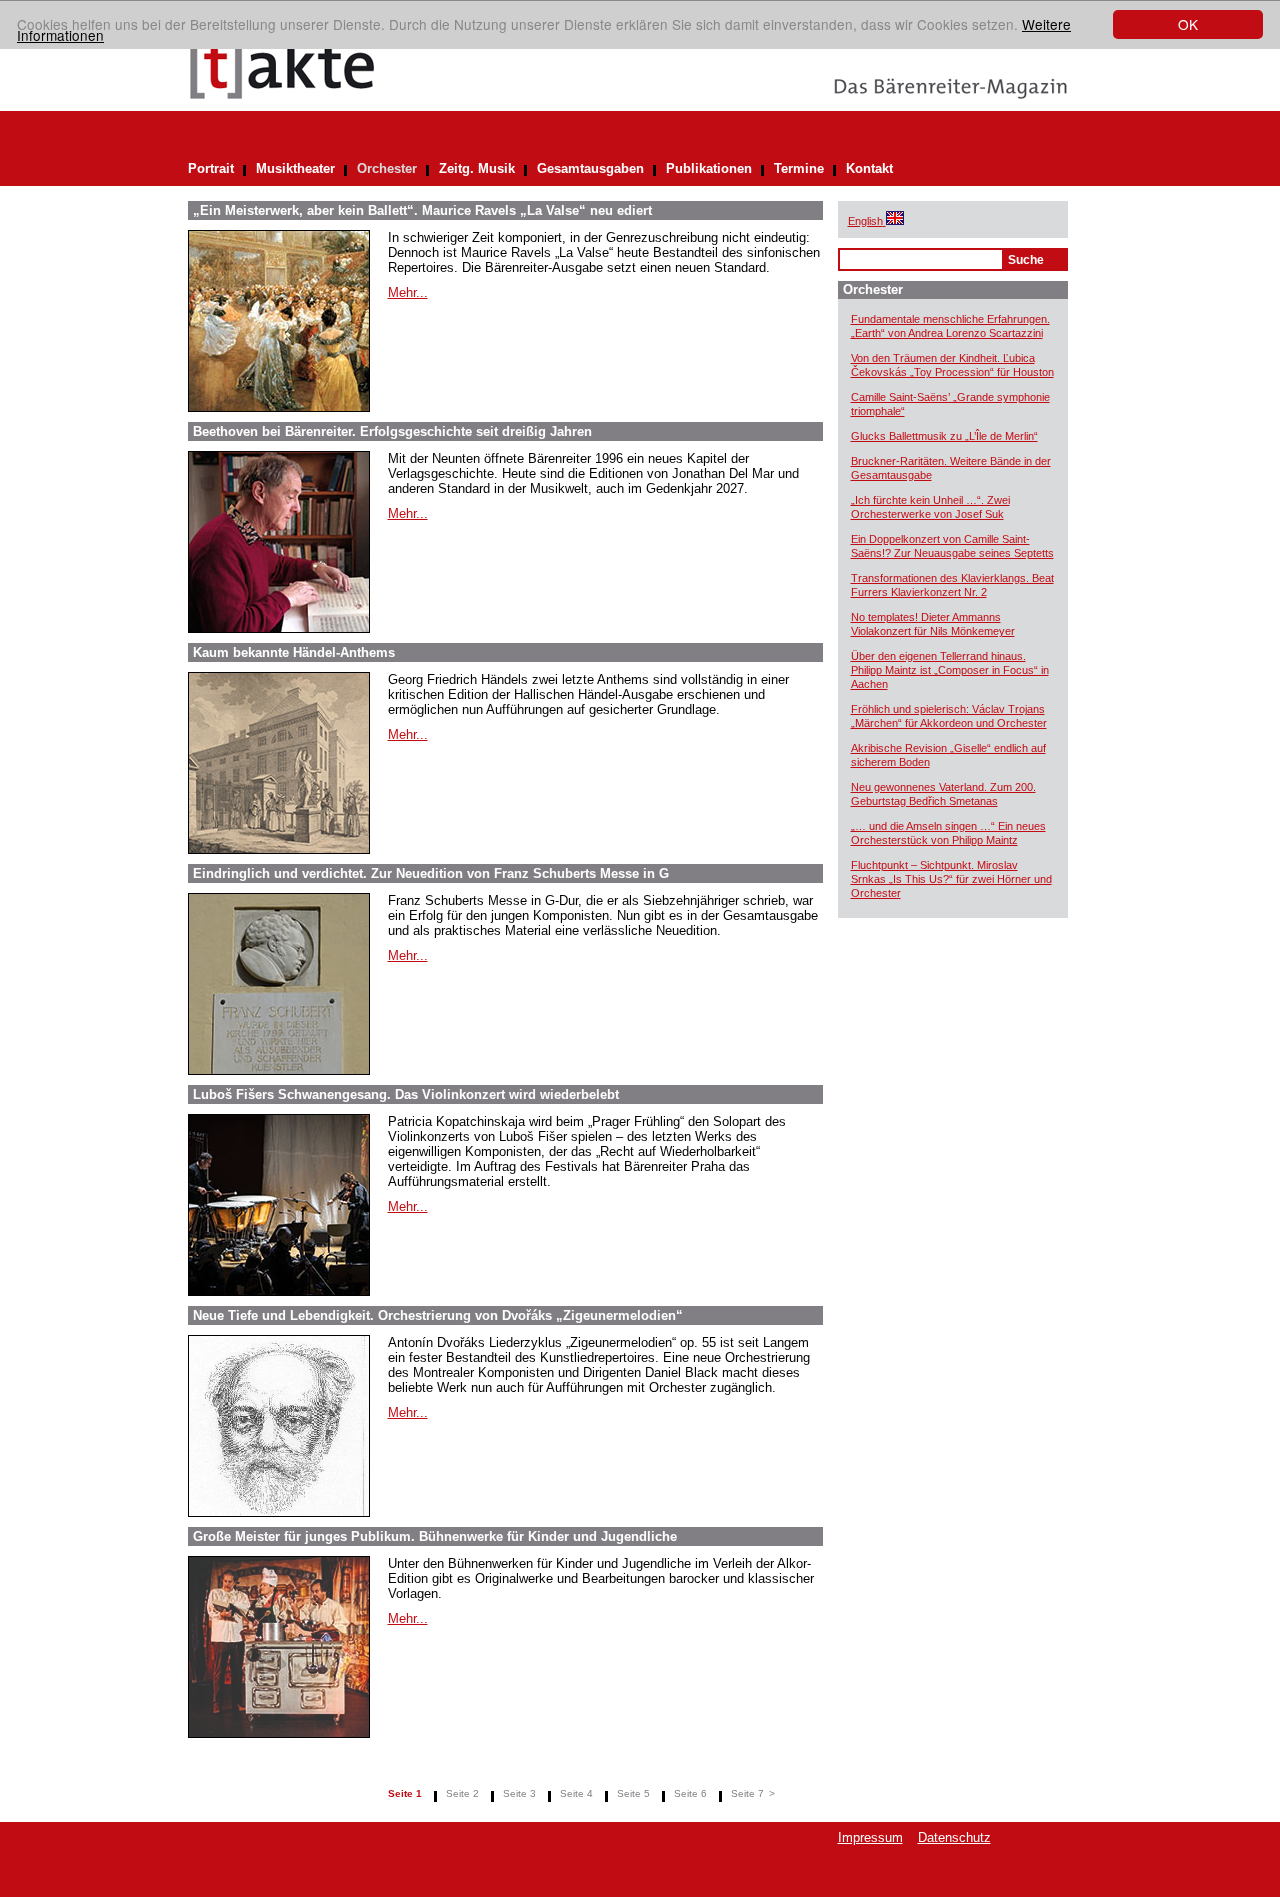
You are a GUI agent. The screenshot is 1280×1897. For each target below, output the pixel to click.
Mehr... (408, 292)
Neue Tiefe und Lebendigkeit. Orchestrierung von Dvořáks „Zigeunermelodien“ (438, 1315)
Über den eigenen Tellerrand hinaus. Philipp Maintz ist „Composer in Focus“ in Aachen (950, 670)
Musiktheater (295, 168)
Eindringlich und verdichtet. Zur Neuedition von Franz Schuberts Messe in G (431, 873)
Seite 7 (747, 1793)
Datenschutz (954, 1837)
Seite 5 (633, 1793)
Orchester (387, 168)
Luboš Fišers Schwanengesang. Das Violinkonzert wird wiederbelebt (406, 1094)
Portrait (211, 168)
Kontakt (869, 168)
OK (1188, 24)
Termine (799, 168)
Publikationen (709, 168)
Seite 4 (576, 1793)
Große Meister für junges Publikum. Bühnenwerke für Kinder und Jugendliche (435, 1536)
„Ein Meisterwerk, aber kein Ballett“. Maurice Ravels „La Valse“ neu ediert (422, 210)
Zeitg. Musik (477, 168)
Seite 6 (690, 1793)
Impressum (870, 1837)
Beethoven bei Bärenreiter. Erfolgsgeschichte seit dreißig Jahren (392, 431)
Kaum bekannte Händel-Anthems (294, 652)
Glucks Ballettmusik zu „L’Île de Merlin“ (944, 436)
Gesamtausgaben (590, 168)
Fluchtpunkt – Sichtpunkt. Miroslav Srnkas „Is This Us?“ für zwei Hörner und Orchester (951, 879)
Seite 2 (462, 1793)
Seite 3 (519, 1793)
